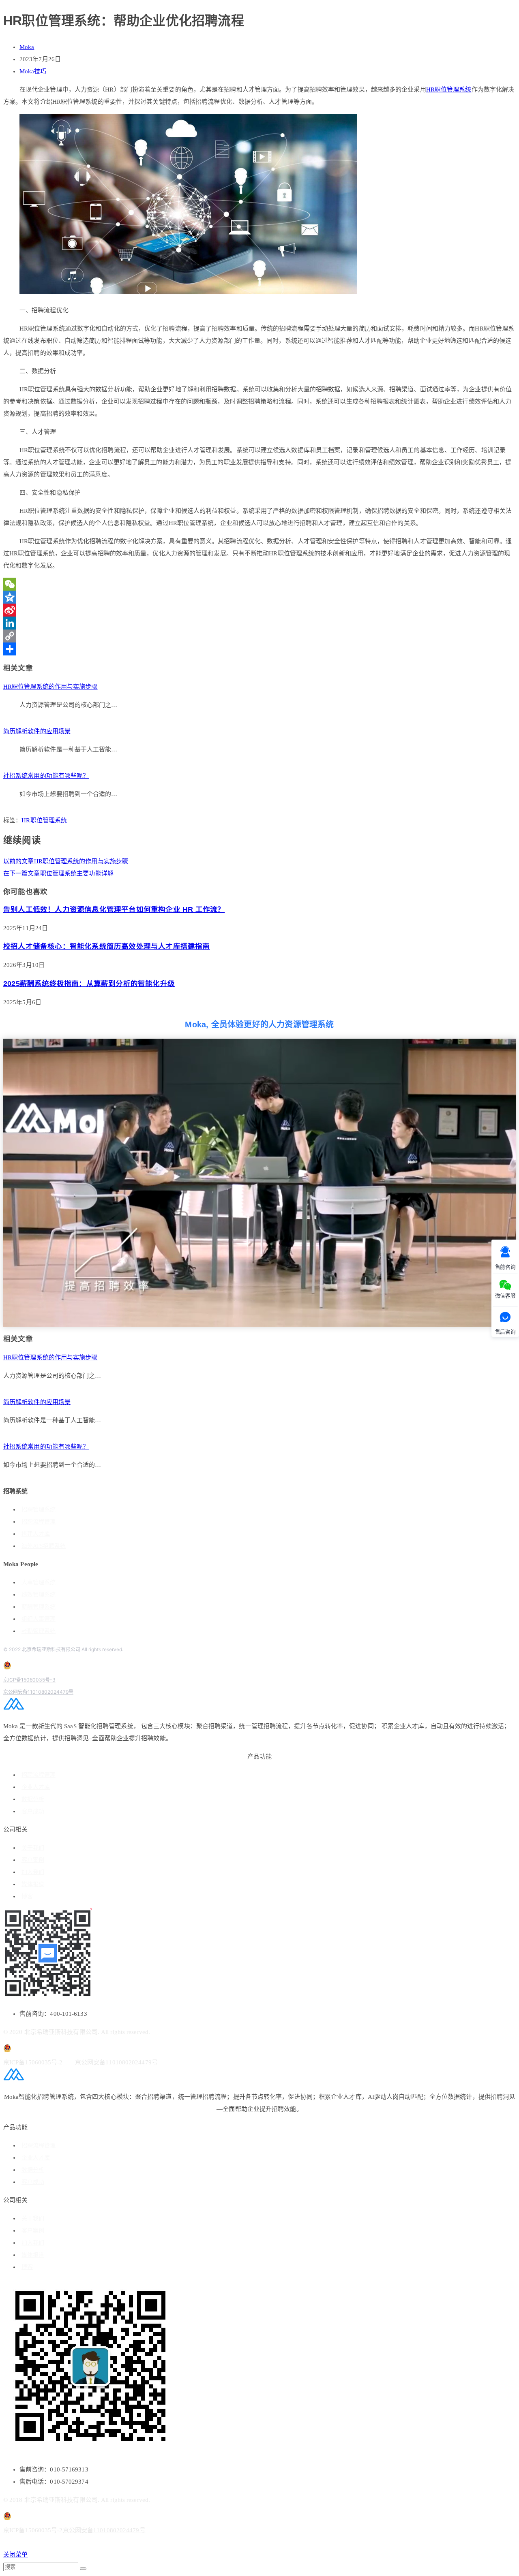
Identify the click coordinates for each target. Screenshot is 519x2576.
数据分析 (33, 1799)
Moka (27, 47)
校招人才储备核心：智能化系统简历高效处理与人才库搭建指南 (107, 946)
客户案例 (33, 1860)
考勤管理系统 (39, 1631)
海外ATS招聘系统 (44, 1546)
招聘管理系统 (39, 1510)
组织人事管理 (39, 1619)
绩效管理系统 (39, 1595)
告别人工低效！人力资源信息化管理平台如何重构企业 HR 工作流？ (114, 909)
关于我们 (33, 1848)
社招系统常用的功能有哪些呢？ (46, 776)
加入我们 (33, 1872)
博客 (27, 1896)
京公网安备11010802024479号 (38, 1692)
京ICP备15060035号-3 (29, 1680)
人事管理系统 (39, 1583)
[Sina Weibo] (259, 610)
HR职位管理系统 (449, 90)
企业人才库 (36, 1787)
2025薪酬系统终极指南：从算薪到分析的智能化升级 (89, 984)
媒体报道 (33, 1884)
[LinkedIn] (259, 623)
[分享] (259, 649)
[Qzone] (259, 597)
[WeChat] (259, 584)
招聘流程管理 (39, 1522)
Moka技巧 (33, 71)
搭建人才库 (36, 1534)
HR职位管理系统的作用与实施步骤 (50, 687)
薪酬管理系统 (39, 1607)
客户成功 (33, 1811)
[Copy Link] (259, 636)
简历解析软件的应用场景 (37, 731)
